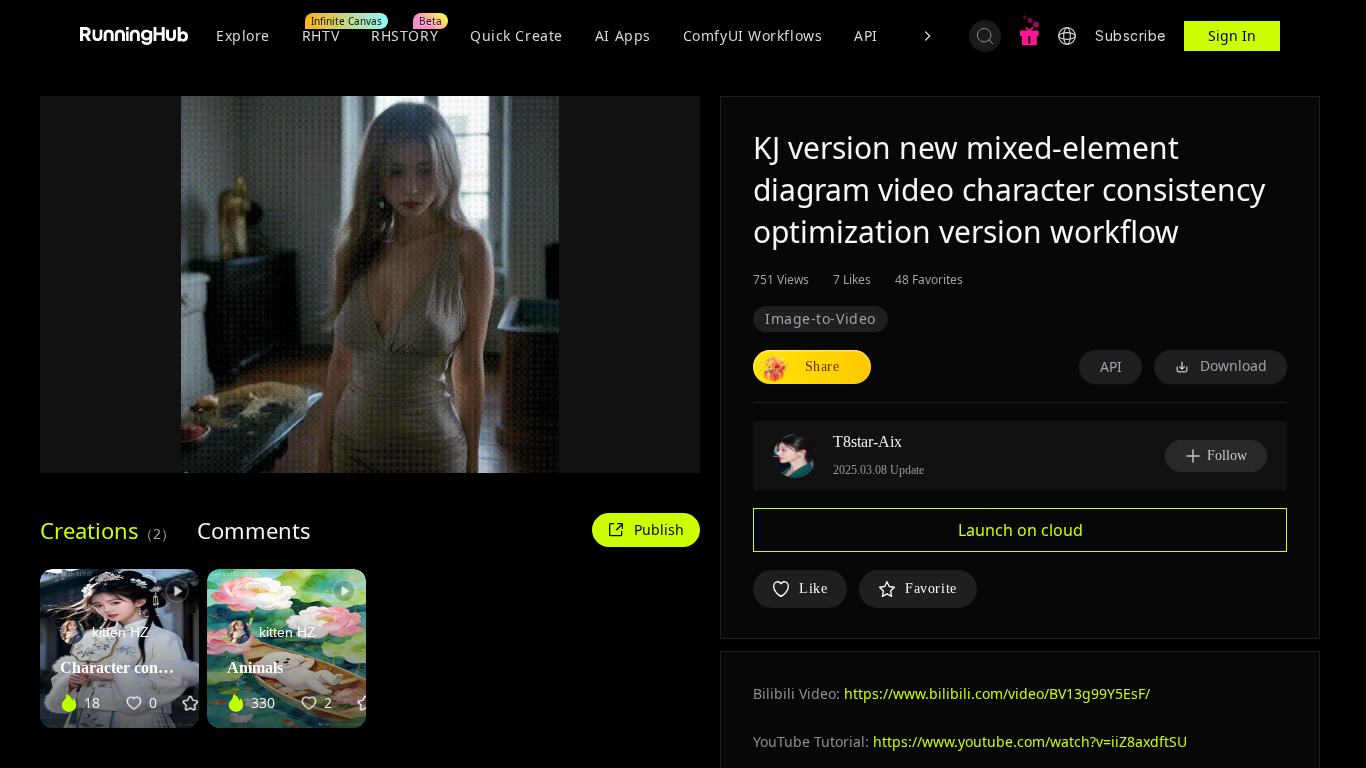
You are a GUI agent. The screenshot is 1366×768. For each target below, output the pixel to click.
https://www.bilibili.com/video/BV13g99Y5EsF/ (997, 693)
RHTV (320, 35)
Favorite (930, 588)
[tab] (107, 530)
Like (813, 588)
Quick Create (516, 35)
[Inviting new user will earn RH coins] (1029, 36)
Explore (243, 35)
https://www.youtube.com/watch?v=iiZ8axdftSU (1030, 741)
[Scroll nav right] (927, 36)
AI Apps (623, 35)
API (866, 35)
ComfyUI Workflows (753, 35)
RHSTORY (404, 35)
